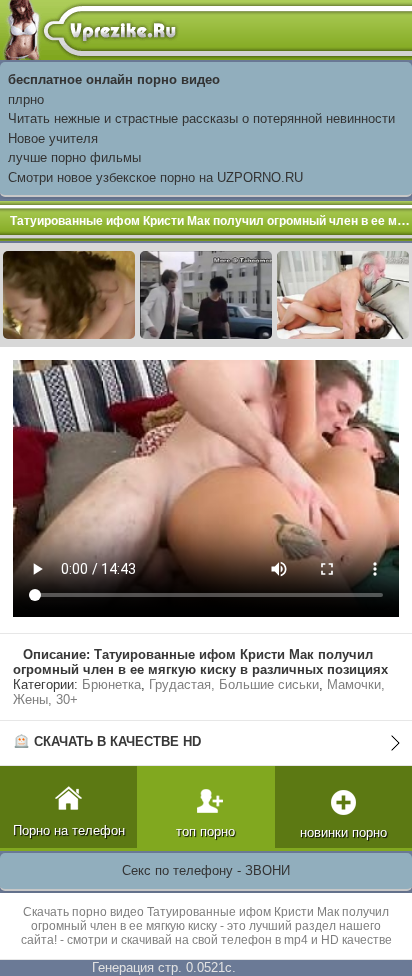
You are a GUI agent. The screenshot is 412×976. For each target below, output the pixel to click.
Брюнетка (111, 684)
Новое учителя (53, 138)
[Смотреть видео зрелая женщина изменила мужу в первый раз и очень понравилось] (206, 293)
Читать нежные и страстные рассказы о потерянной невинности (201, 118)
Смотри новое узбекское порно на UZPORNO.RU (155, 177)
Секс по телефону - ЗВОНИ (206, 870)
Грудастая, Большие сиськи (234, 684)
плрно (26, 99)
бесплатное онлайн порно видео (114, 79)
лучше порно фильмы (74, 157)
